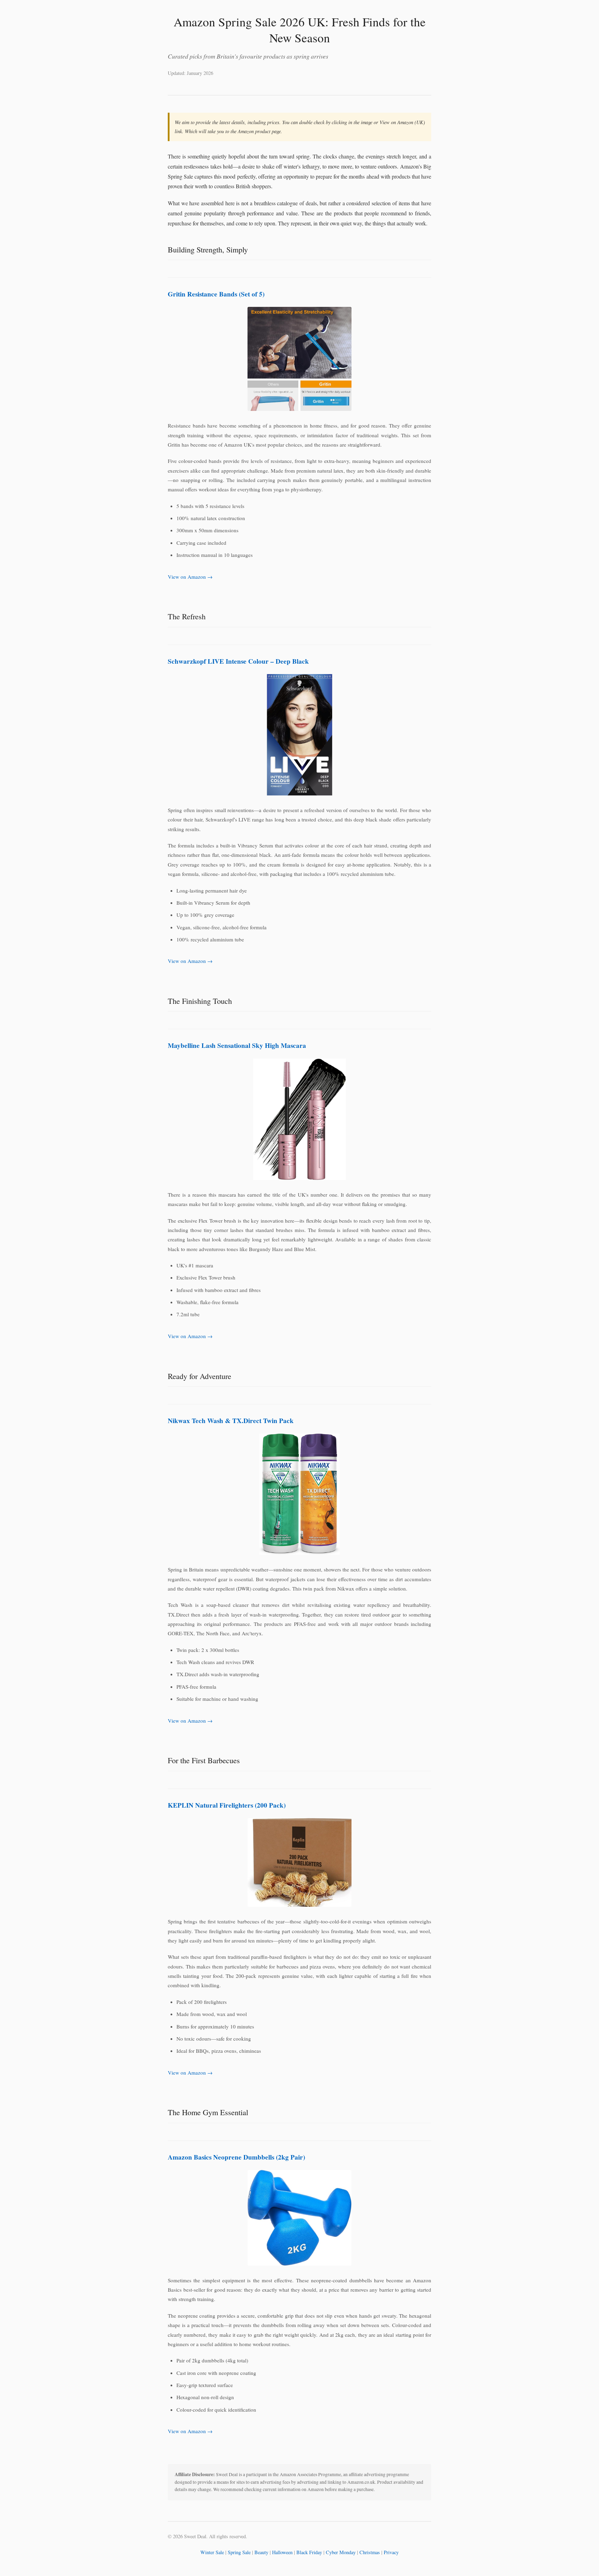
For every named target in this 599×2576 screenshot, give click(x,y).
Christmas (370, 2552)
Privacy (391, 2552)
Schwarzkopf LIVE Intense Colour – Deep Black (238, 661)
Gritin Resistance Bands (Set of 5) (216, 294)
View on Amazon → (190, 577)
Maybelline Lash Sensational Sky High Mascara (237, 1045)
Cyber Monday (341, 2552)
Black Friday (309, 2552)
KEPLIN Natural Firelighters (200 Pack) (227, 1805)
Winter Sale (212, 2552)
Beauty (261, 2552)
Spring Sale (239, 2552)
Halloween (282, 2552)
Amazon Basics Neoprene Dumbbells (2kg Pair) (236, 2157)
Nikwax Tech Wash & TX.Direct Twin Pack (231, 1421)
